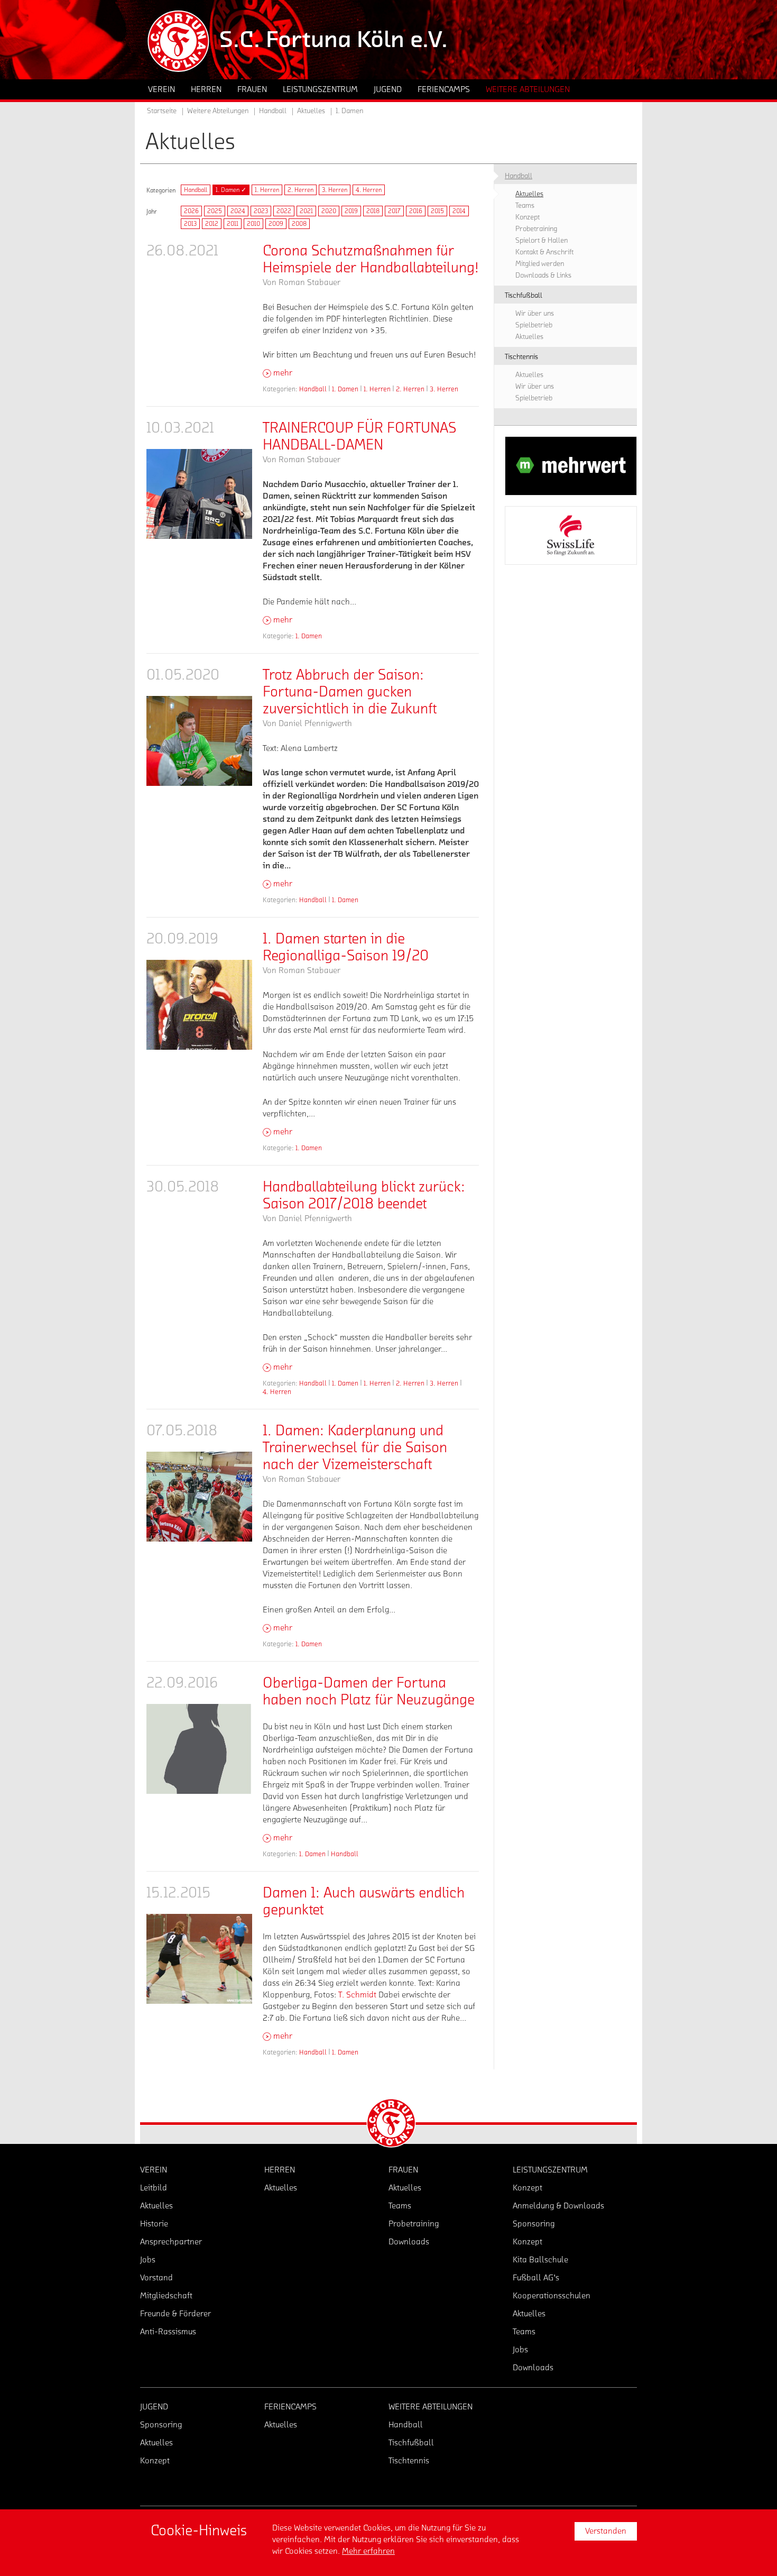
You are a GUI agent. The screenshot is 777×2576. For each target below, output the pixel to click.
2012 (212, 224)
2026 (191, 211)
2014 (459, 211)
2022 (284, 211)
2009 (276, 224)
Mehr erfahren (368, 2551)
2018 (373, 211)
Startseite (162, 111)
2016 (416, 211)
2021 (306, 211)
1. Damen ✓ (231, 190)
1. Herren (267, 190)
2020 (329, 211)
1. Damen (345, 389)
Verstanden (606, 2531)
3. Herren (335, 190)
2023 (261, 211)
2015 (437, 211)
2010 (253, 224)
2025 (215, 211)
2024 (238, 211)
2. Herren (300, 190)
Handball (196, 190)
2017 (394, 211)
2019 (351, 211)
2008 (299, 224)
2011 (233, 224)
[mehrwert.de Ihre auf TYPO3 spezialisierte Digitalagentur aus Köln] (571, 466)
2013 (190, 224)
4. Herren (369, 190)
